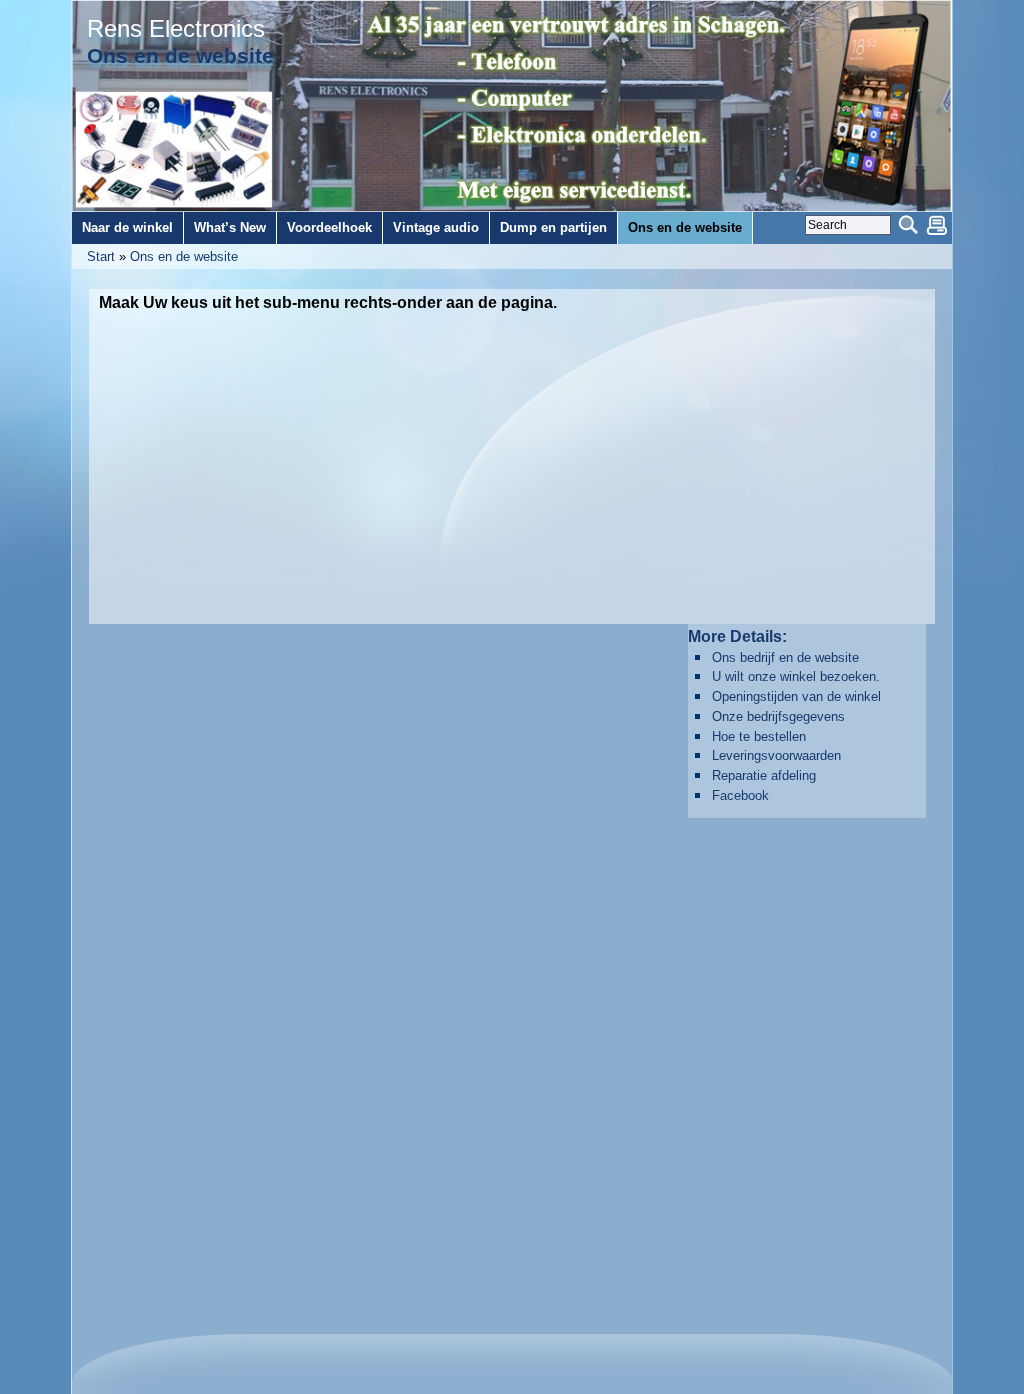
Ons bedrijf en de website (785, 657)
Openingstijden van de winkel (796, 696)
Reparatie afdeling (764, 775)
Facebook (740, 795)
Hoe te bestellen (759, 736)
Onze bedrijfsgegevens (778, 716)
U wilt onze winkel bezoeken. (796, 676)
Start (101, 256)
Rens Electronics (176, 29)
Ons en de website (184, 256)
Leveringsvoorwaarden (776, 755)
